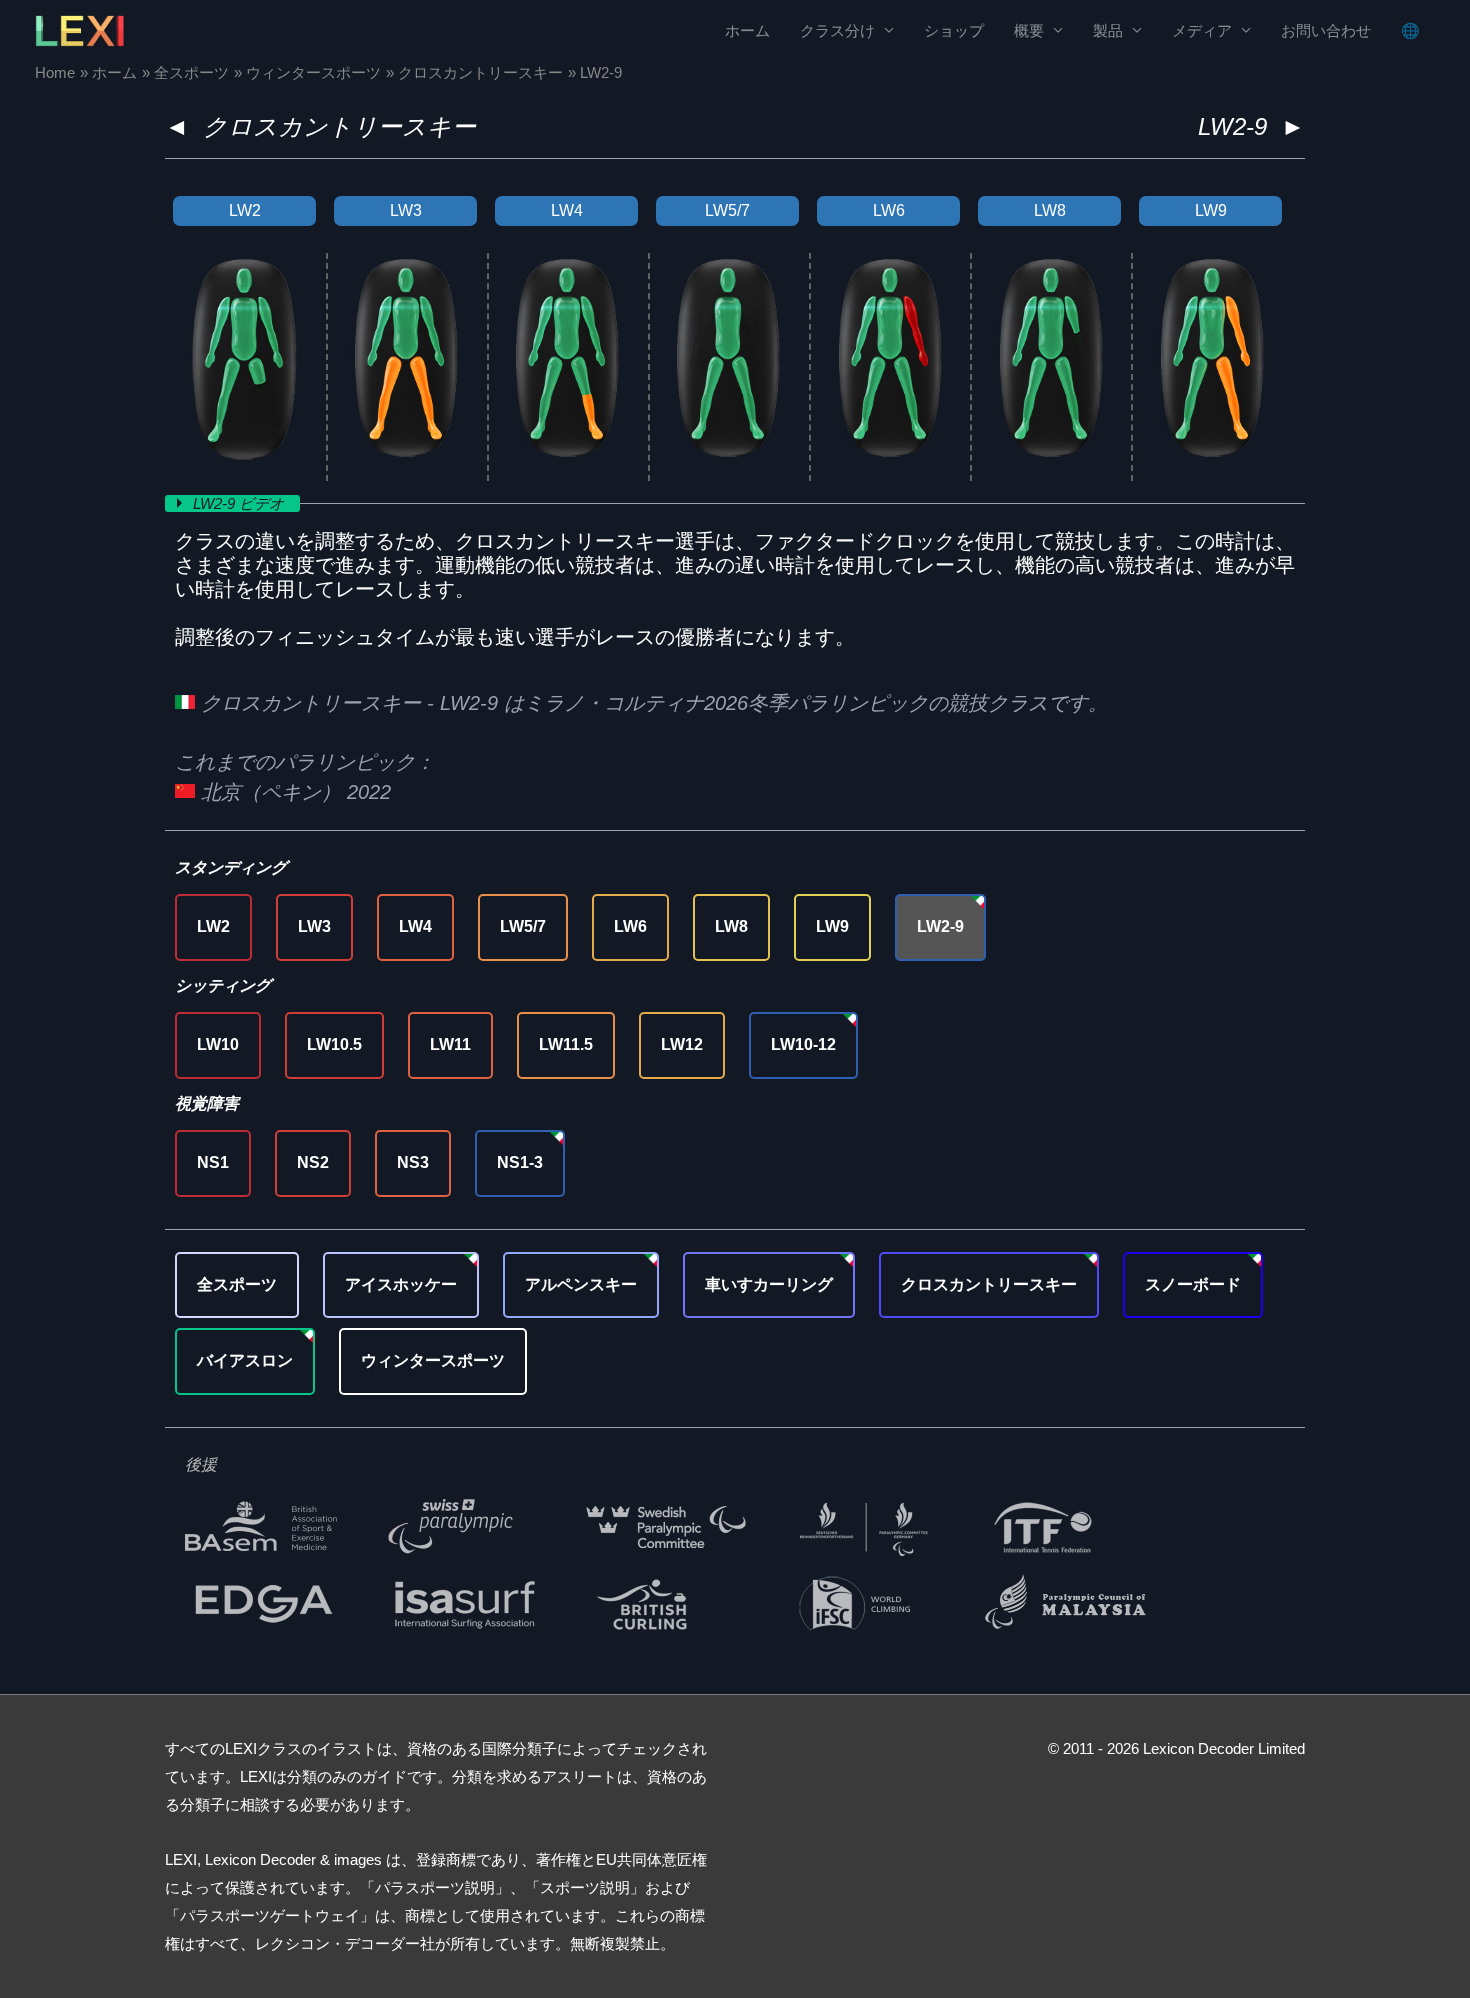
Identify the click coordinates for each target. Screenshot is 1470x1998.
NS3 (413, 1162)
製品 (1108, 30)
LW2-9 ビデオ (240, 503)
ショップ (954, 30)
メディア (1202, 30)
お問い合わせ (1326, 30)
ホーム (747, 30)
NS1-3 (520, 1162)
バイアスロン (245, 1360)
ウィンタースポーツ (433, 1360)
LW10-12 (803, 1044)
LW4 (415, 926)
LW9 (832, 926)
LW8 (731, 926)
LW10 (218, 1044)
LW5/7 (523, 926)
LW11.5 (566, 1044)
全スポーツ (237, 1284)
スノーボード (1193, 1284)
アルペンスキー (581, 1284)
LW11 (450, 1044)
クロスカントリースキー (339, 126)
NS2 (313, 1162)
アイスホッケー (401, 1284)
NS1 (213, 1162)
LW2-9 (940, 926)
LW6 (630, 926)
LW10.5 (334, 1044)
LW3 (314, 926)
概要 (1029, 30)
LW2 (213, 926)
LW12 (682, 1044)
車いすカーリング (769, 1284)
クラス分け (837, 30)
